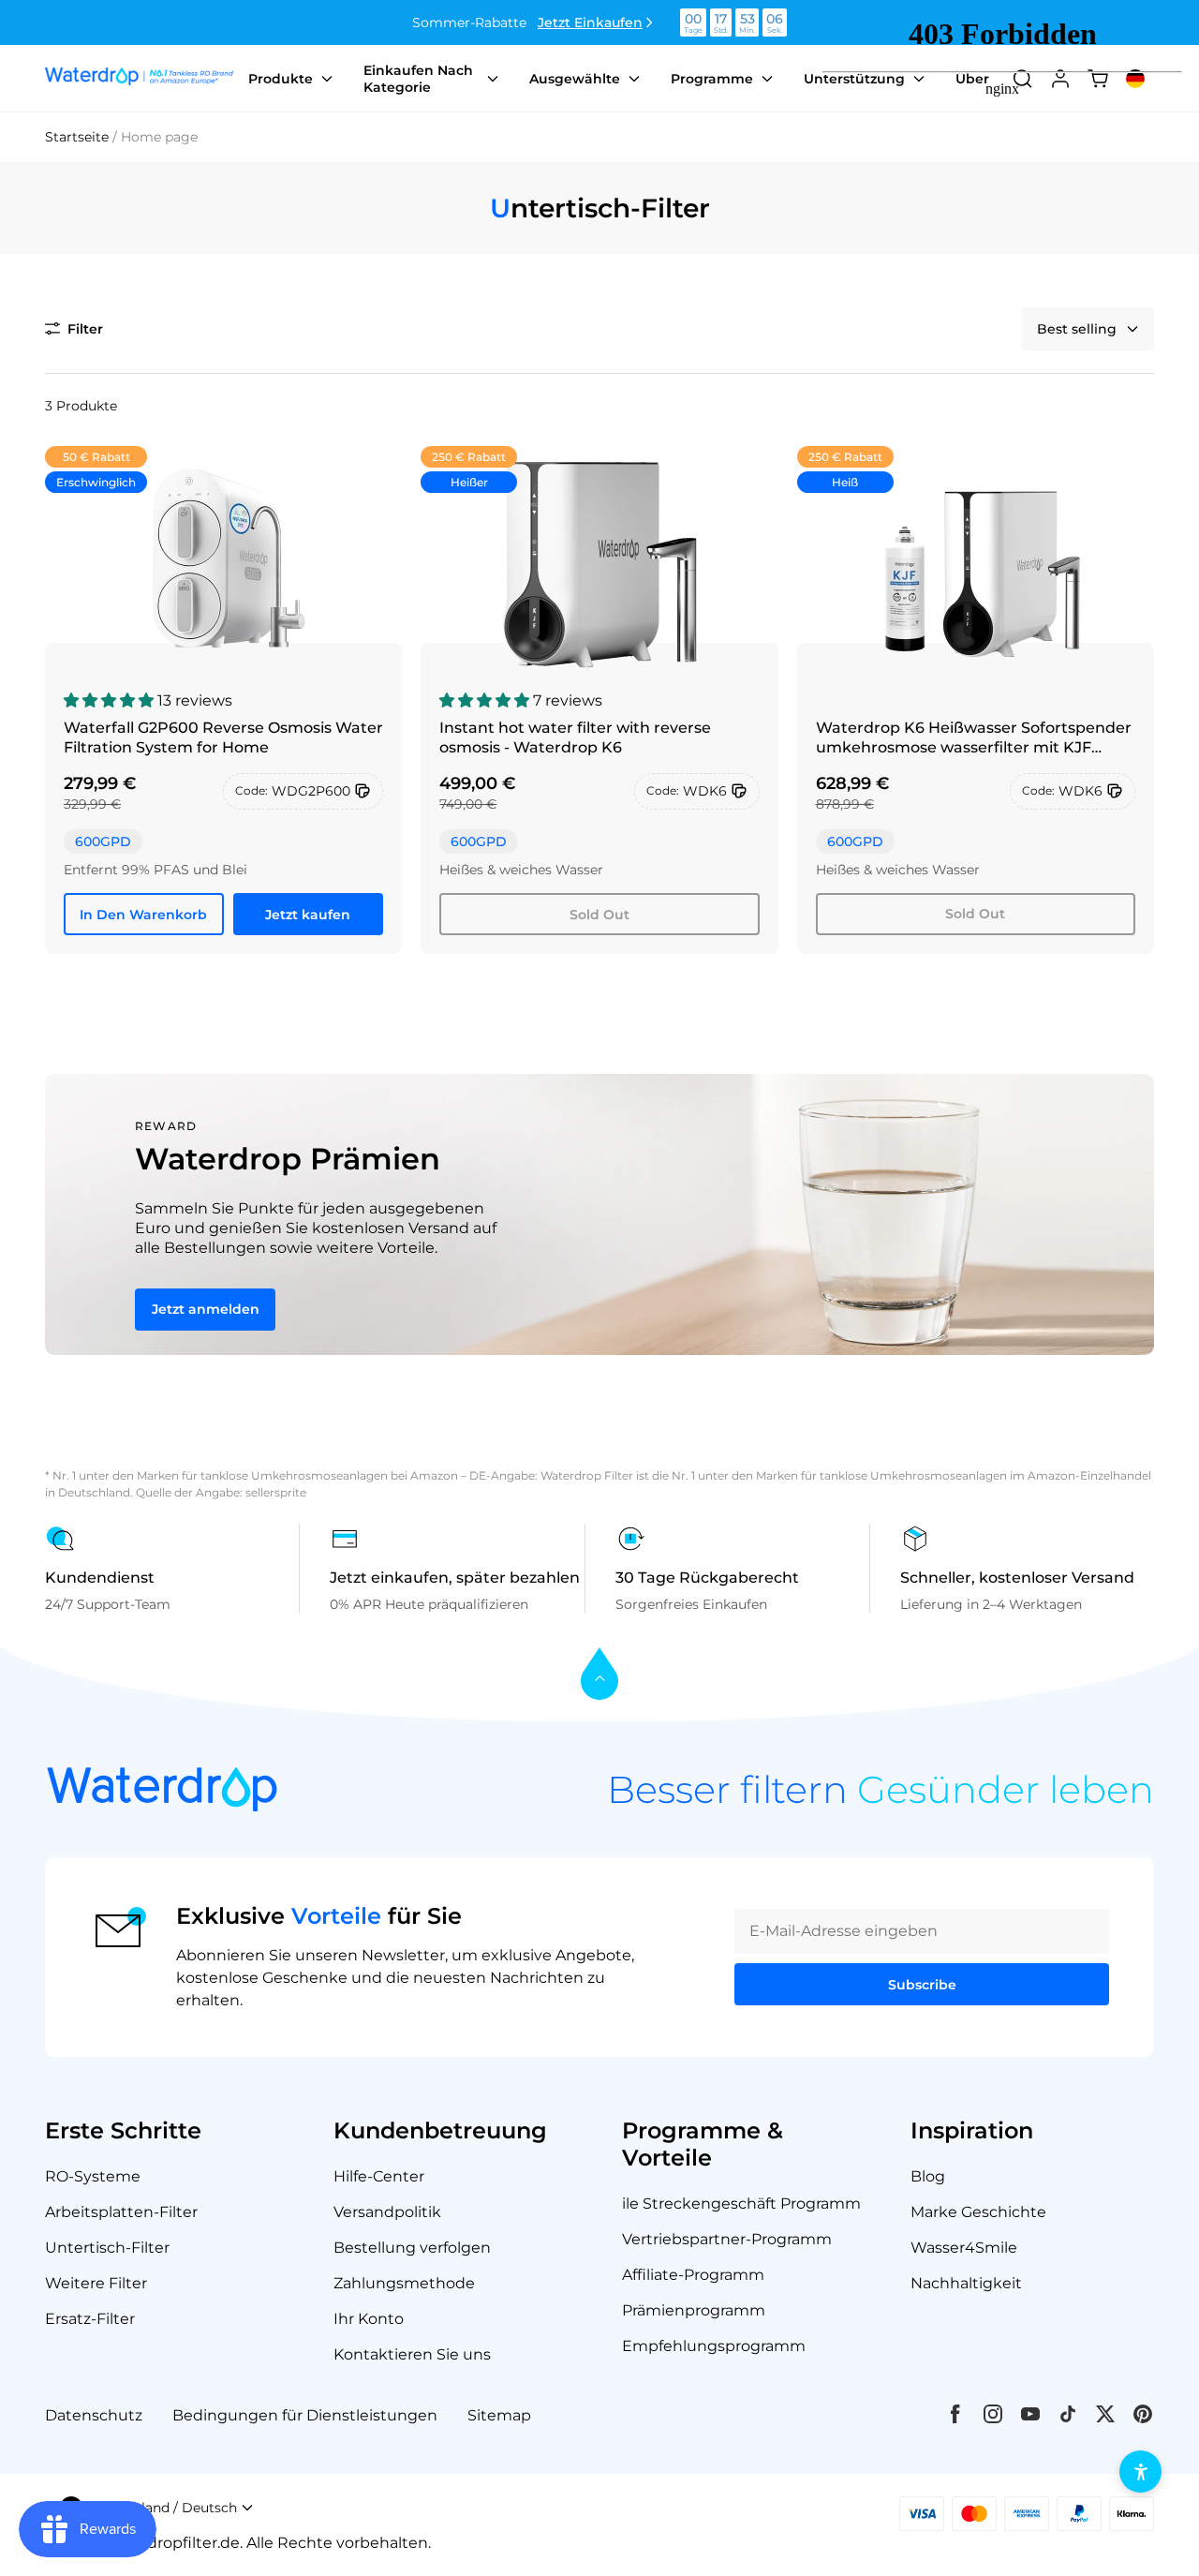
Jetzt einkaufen (590, 22)
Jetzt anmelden (206, 1309)
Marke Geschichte (978, 2212)
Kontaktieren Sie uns (412, 2354)
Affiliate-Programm (693, 2275)
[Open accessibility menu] (1140, 2472)
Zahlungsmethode (404, 2283)
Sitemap (499, 2415)
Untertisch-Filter (107, 2248)
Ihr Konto (369, 2319)
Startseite (77, 137)
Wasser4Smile (964, 2248)
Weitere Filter (96, 2283)
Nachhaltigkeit (966, 2283)
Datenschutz (94, 2415)
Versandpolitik (387, 2212)
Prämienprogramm (694, 2310)
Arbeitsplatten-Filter (121, 2212)
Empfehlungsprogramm (714, 2346)
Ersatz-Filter (90, 2319)
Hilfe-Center (379, 2176)
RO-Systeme (93, 2176)
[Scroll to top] (599, 1675)
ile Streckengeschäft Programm (741, 2204)
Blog (928, 2176)
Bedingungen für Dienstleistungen (305, 2415)
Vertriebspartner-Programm (727, 2239)
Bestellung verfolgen (412, 2248)
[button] (74, 329)
